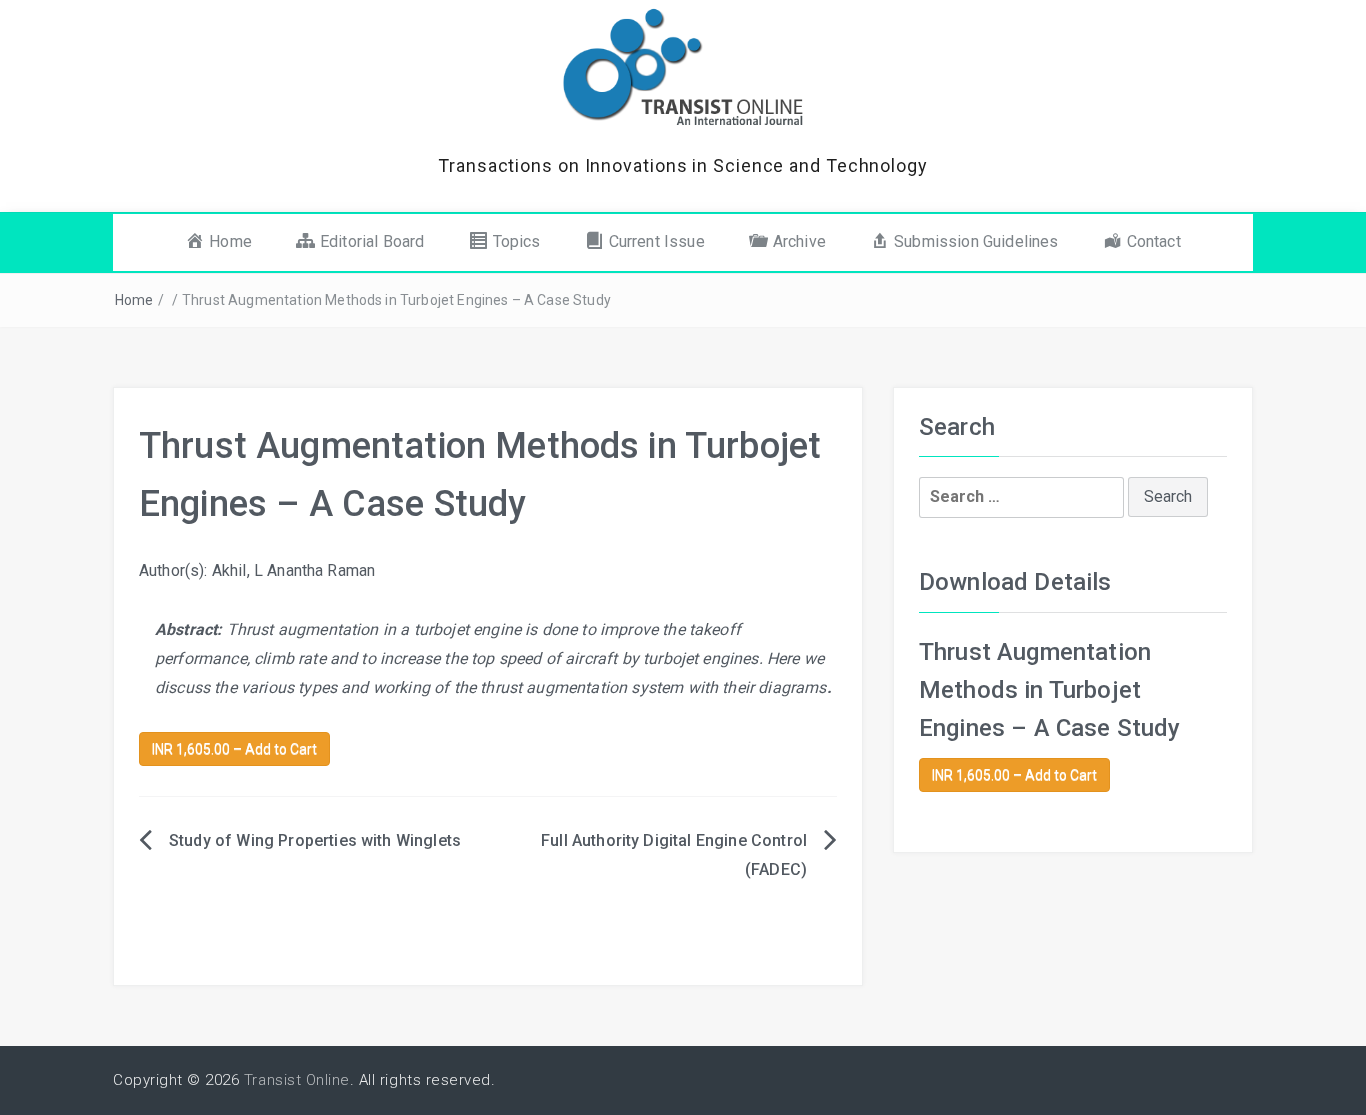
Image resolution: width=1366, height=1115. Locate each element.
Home (134, 300)
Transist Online (297, 1080)
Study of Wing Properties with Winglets (315, 840)
